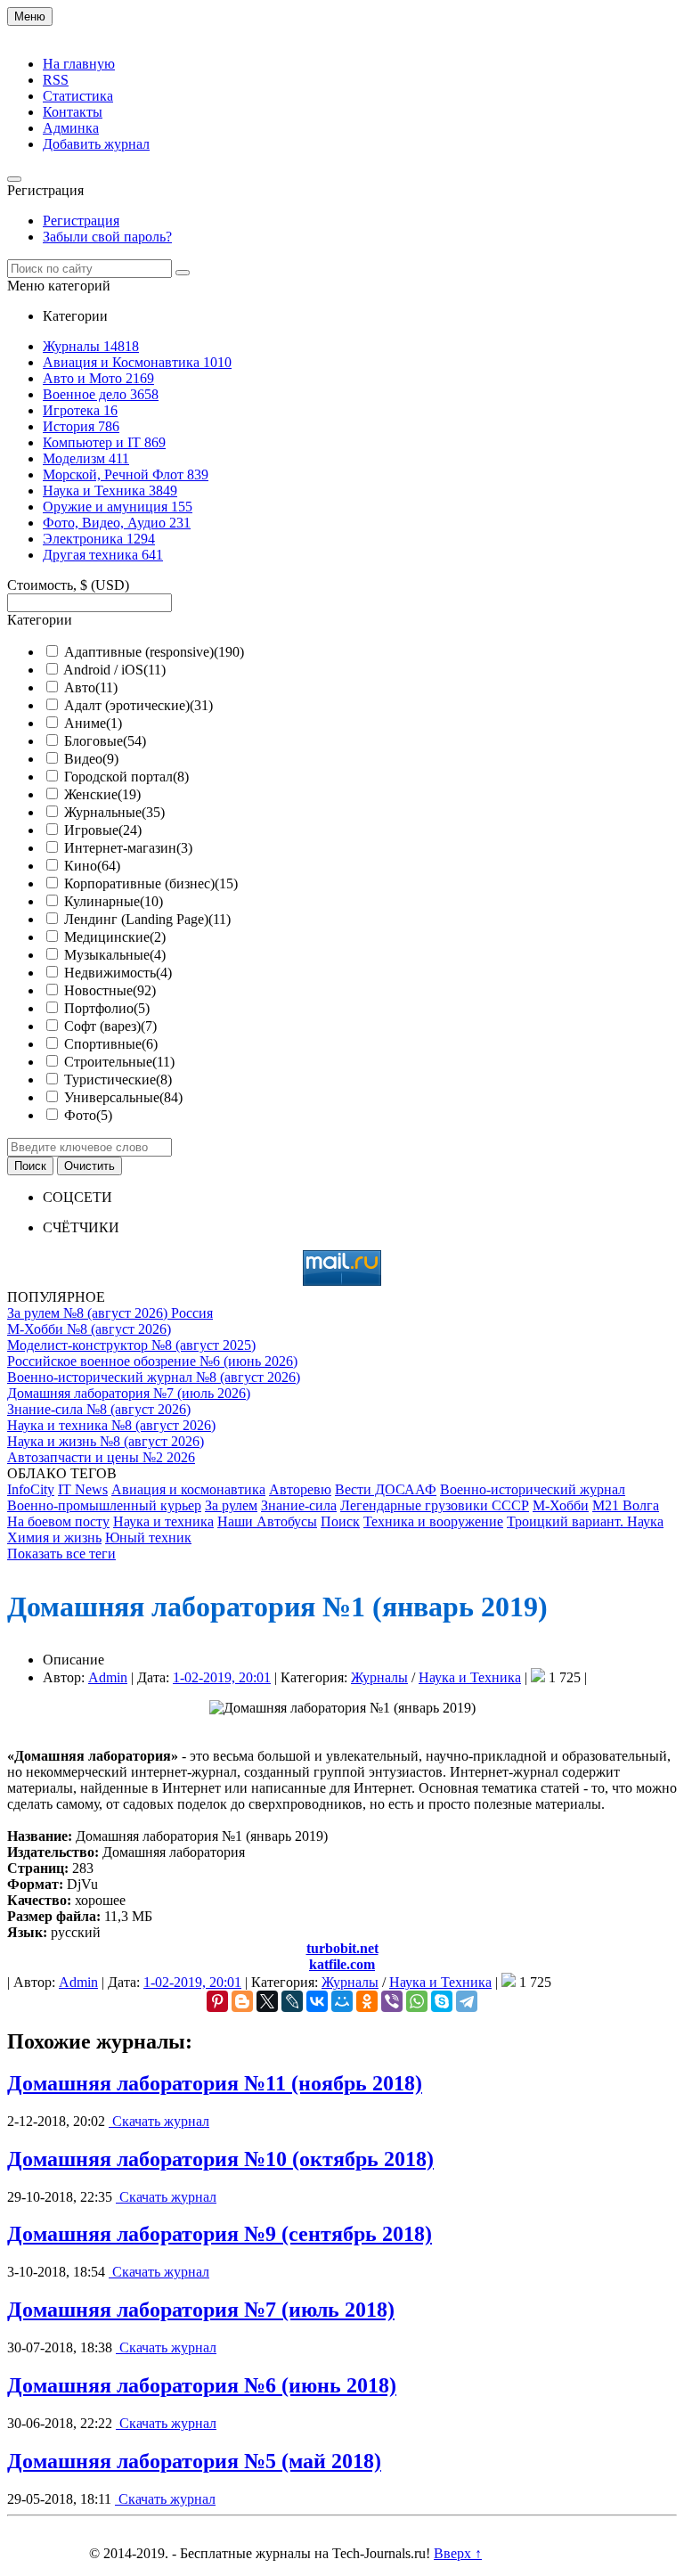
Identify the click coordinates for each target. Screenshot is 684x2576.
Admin (108, 1677)
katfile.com (342, 1964)
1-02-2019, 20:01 (222, 1677)
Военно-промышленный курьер (104, 1505)
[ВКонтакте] (317, 2001)
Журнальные (114, 812)
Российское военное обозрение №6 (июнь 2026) (152, 1361)
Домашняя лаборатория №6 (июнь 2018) (202, 2385)
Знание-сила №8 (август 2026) (99, 1409)
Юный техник (148, 1537)
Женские (102, 794)
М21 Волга (626, 1505)
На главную (79, 64)
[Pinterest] (217, 2001)
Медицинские (115, 937)
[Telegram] (467, 2001)
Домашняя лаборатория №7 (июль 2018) (201, 2310)
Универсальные (123, 1097)
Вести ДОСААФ (386, 1489)
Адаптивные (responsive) (154, 652)
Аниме (93, 723)
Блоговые (105, 741)
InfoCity (31, 1489)
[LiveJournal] (292, 2001)
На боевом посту (58, 1521)
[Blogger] (242, 2001)
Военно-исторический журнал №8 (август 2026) (154, 1377)
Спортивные (111, 1044)
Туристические (118, 1079)
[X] (267, 2001)
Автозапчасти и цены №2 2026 (101, 1457)
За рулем (231, 1505)
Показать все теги (61, 1554)
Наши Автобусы (267, 1521)
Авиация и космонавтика (188, 1489)
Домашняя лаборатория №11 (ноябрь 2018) (215, 2083)
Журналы (379, 1677)
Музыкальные (115, 955)
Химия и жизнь (54, 1537)
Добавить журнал (96, 144)
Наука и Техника (470, 1677)
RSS (56, 80)
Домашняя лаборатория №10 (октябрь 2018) (220, 2159)
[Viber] (392, 2001)
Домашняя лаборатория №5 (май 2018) (194, 2461)
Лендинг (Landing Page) (147, 919)
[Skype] (442, 2001)
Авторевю (300, 1489)
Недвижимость (118, 973)
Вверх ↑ (458, 2553)
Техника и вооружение (433, 1521)
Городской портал (126, 777)
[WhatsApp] (417, 2001)
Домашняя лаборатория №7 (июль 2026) (129, 1393)
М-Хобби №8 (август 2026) (89, 1329)
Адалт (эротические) (138, 705)
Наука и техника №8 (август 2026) (111, 1425)
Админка (71, 128)
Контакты (73, 112)
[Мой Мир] (342, 2001)
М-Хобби (561, 1505)
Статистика (78, 96)
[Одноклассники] (367, 2001)
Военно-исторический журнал (533, 1489)
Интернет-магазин (128, 848)
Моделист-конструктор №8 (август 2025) (131, 1345)
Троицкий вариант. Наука (585, 1521)
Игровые (103, 830)
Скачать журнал (159, 2121)
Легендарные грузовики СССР (435, 1505)
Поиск (340, 1521)
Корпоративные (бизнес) (151, 883)
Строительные (119, 1062)
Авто (91, 687)
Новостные (110, 990)
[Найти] (183, 273)
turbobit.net (342, 1948)
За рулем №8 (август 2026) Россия (110, 1313)
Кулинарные (114, 901)
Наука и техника (163, 1521)
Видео (91, 759)
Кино (92, 866)
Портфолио (107, 1008)
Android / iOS (114, 670)
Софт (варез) (110, 1026)
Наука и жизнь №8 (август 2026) (106, 1441)
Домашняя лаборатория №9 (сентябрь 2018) (220, 2234)
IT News (83, 1489)
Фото (88, 1115)
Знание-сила (299, 1505)
